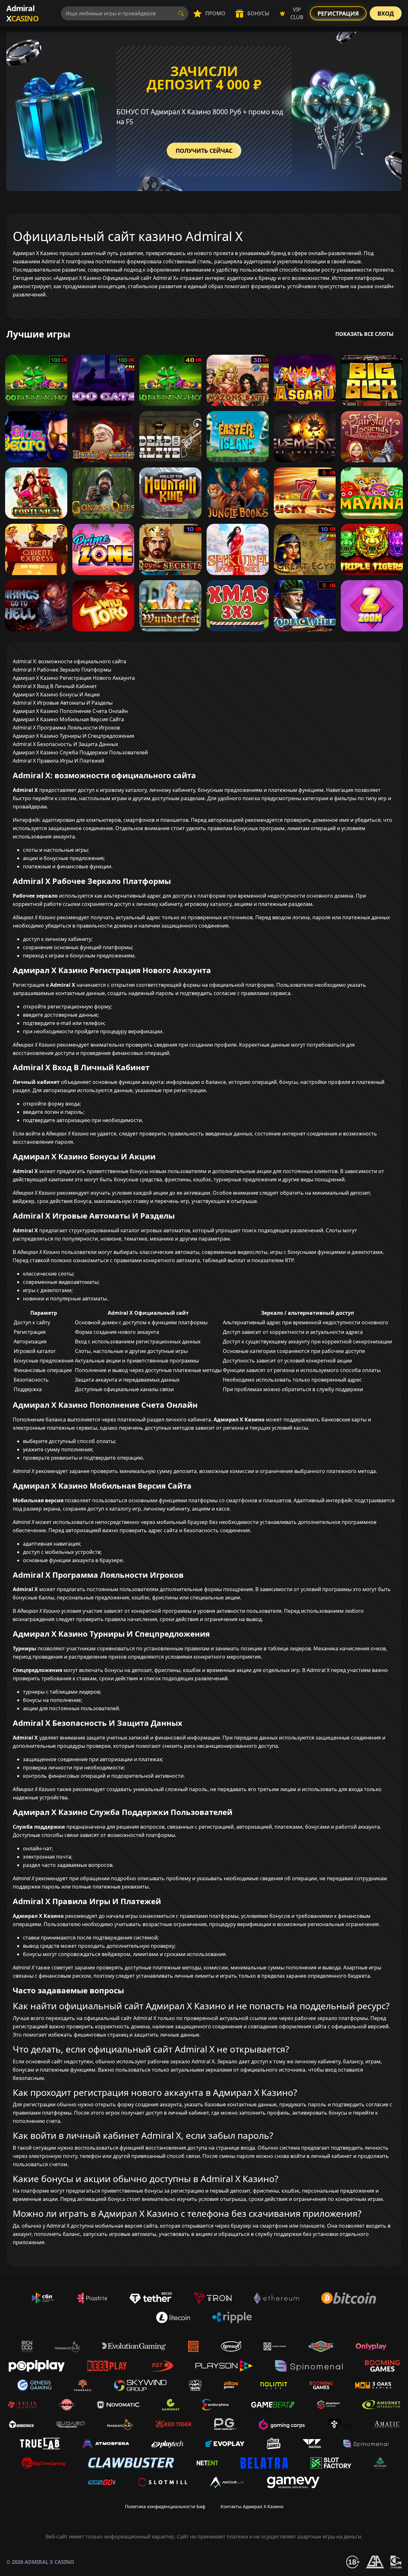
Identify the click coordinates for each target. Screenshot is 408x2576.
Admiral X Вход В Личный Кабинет (55, 686)
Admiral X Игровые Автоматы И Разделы (63, 703)
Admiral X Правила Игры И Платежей (58, 761)
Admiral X (22, 13)
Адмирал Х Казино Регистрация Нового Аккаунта (74, 678)
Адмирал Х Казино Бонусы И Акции (56, 694)
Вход (386, 13)
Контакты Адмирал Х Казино (252, 2506)
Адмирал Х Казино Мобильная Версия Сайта (68, 719)
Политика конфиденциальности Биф (165, 2506)
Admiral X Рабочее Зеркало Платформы (62, 670)
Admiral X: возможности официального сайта (69, 661)
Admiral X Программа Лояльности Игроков (66, 728)
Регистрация (338, 13)
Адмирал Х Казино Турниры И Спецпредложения (73, 736)
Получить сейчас (204, 151)
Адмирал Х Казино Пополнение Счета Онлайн (70, 711)
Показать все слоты (364, 334)
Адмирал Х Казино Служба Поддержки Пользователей (80, 752)
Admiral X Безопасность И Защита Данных (65, 744)
